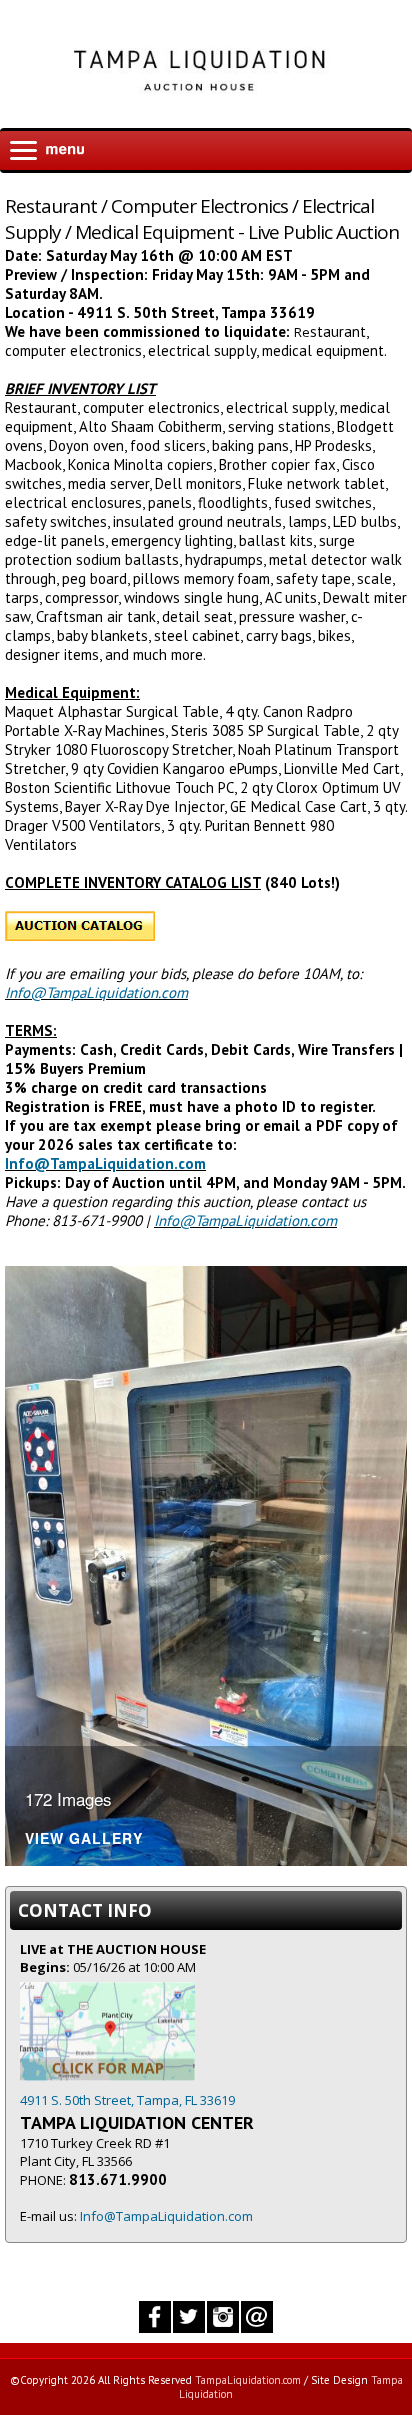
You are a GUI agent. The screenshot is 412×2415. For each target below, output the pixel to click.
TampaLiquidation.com (248, 2380)
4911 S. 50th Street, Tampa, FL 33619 (127, 2100)
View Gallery (84, 1839)
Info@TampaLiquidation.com (96, 992)
